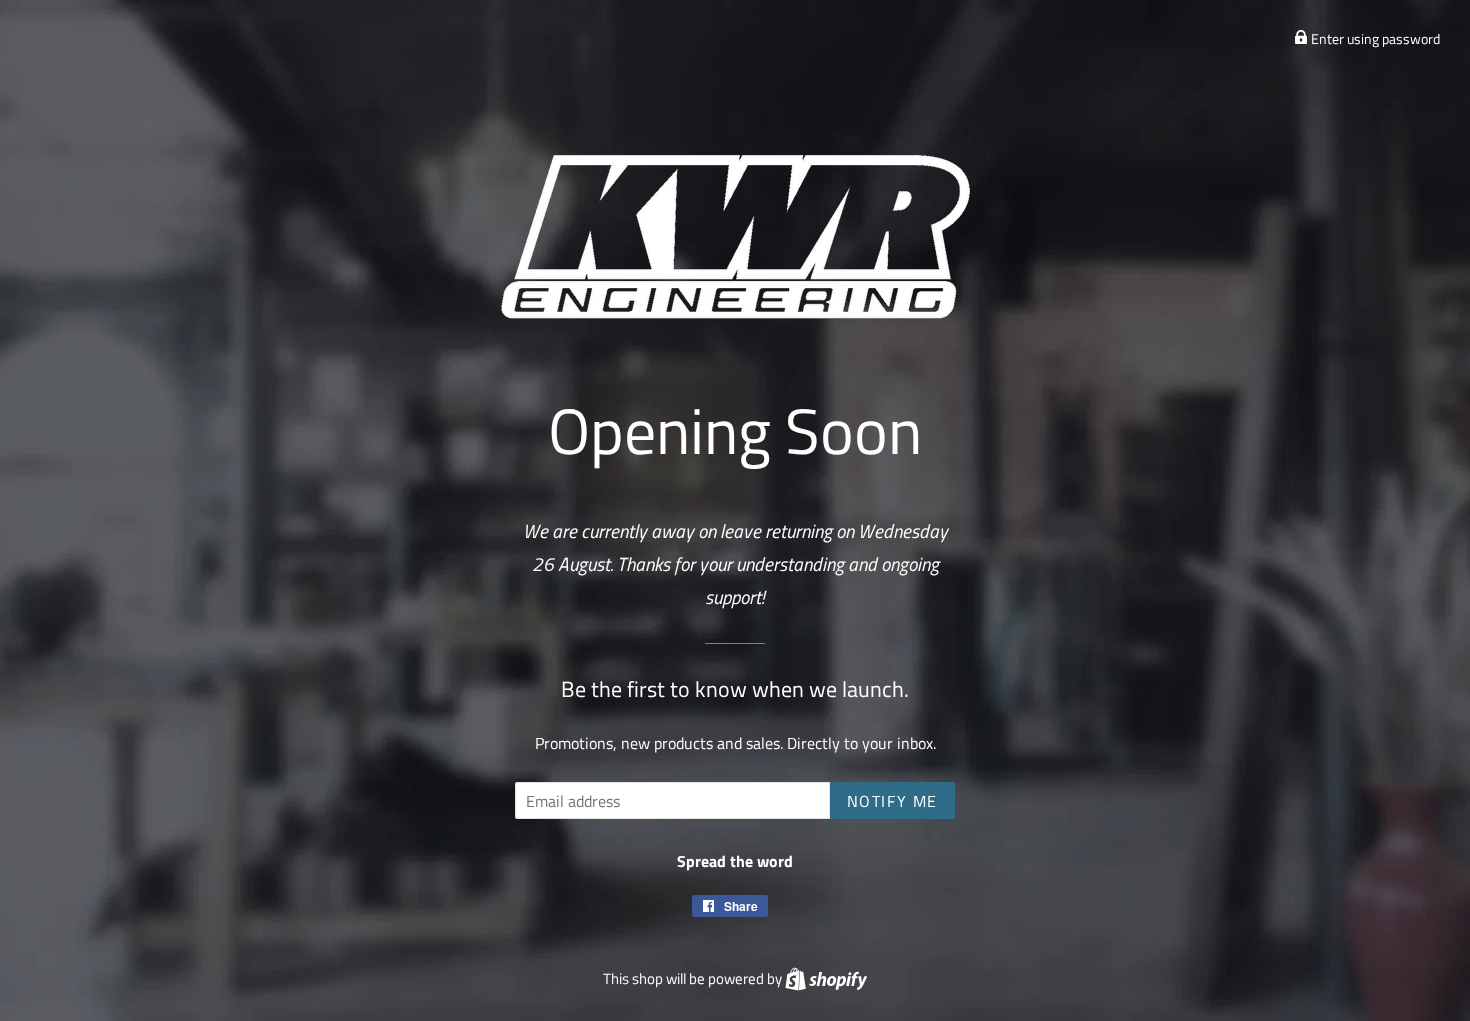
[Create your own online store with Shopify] (826, 978)
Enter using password (1374, 38)
